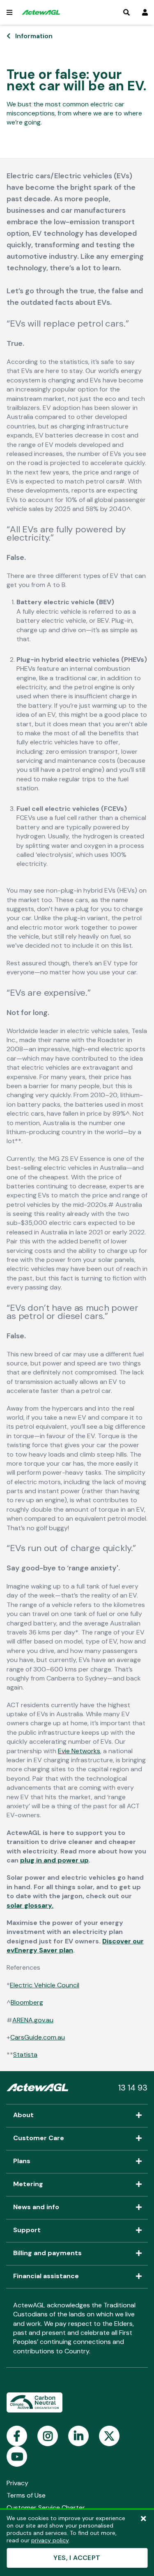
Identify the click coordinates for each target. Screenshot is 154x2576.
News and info (36, 2208)
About (23, 2116)
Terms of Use (26, 2495)
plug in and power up (54, 1860)
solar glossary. (30, 1905)
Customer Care (39, 2139)
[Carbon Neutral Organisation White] (34, 2403)
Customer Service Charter (46, 2508)
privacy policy (50, 2540)
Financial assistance (46, 2277)
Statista (25, 2055)
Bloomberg (27, 2002)
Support (27, 2231)
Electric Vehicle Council (45, 1985)
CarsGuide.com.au (38, 2037)
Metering (28, 2185)
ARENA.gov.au (33, 2020)
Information (34, 36)
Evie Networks (79, 1751)
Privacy (17, 2483)
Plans (22, 2162)
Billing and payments (47, 2254)
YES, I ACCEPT (77, 2558)
